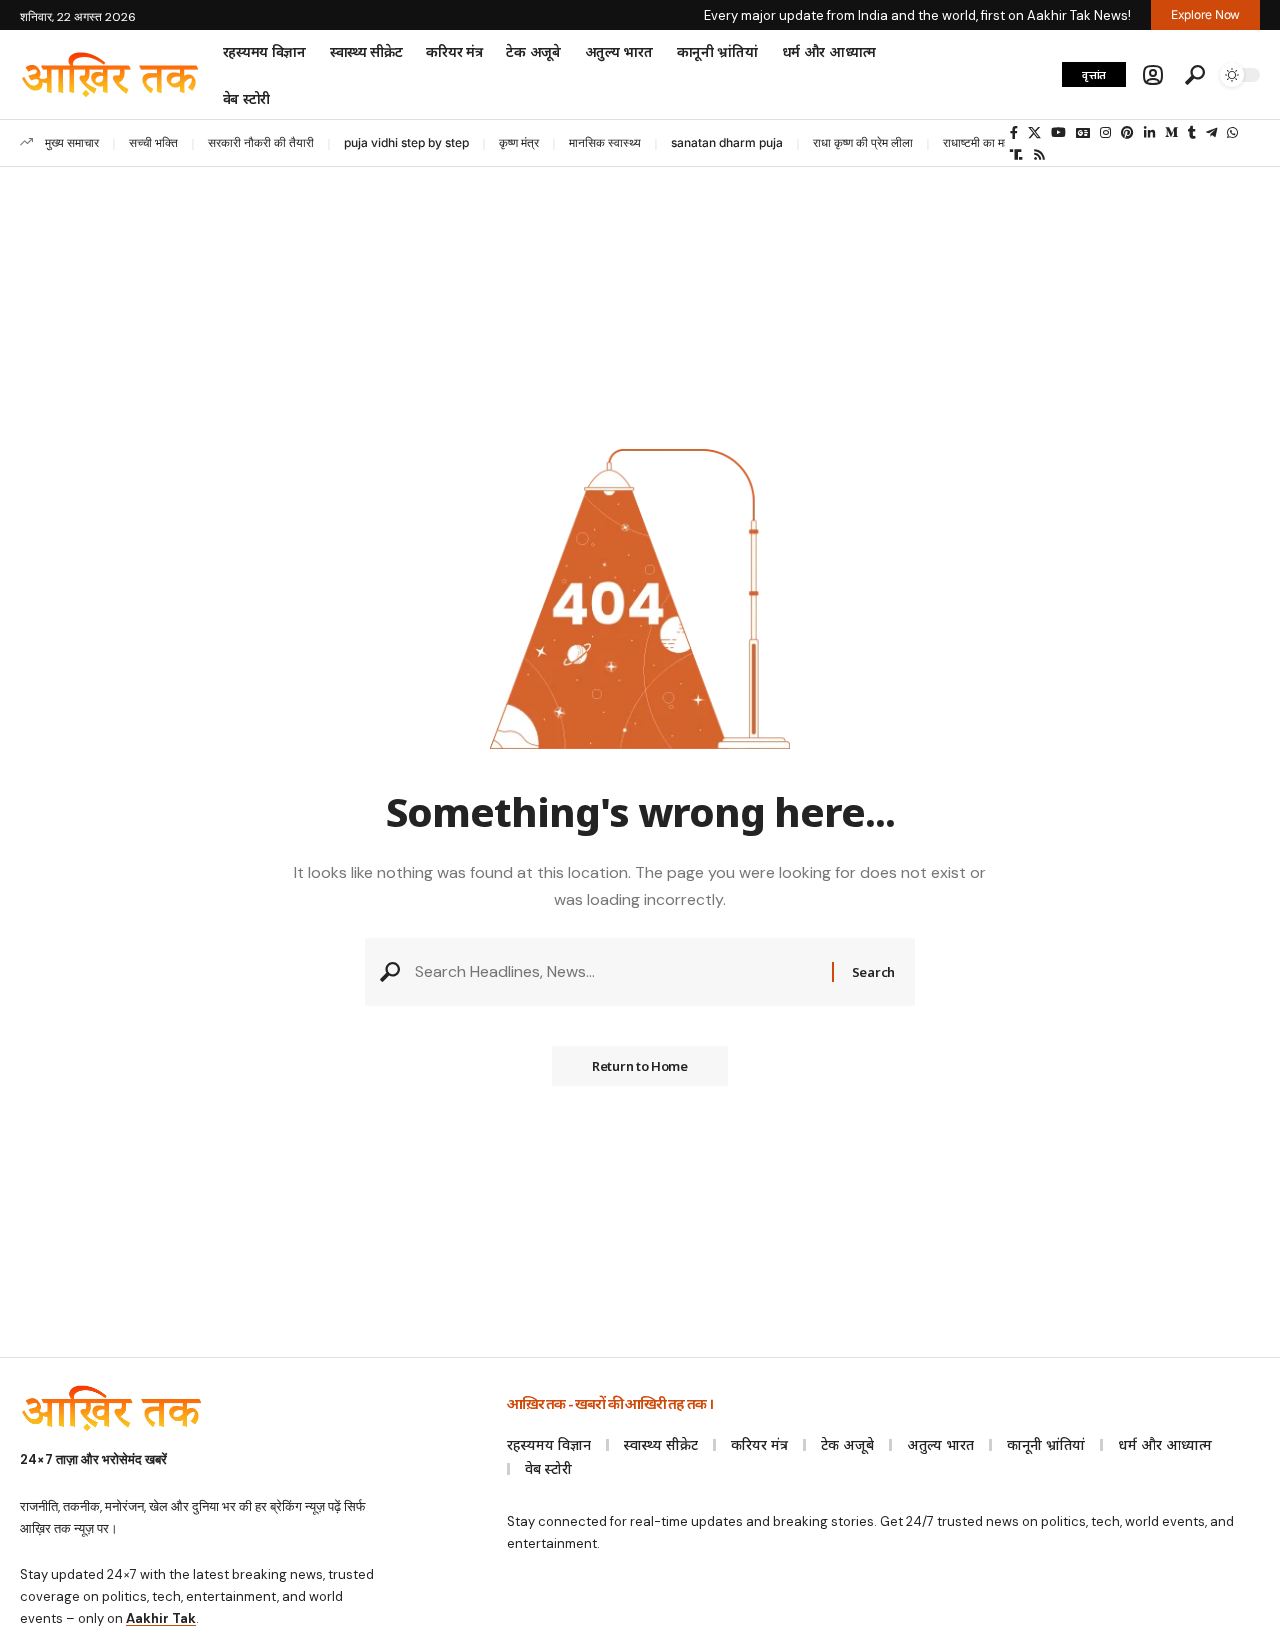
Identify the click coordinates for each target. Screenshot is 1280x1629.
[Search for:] (616, 971)
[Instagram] (1105, 133)
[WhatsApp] (1232, 133)
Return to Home (640, 1066)
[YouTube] (1058, 133)
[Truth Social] (1016, 155)
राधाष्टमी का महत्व (981, 142)
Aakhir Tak (161, 1618)
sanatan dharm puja (727, 142)
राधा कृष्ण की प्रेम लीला (863, 142)
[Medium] (1171, 133)
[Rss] (1039, 155)
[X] (1034, 133)
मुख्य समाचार (72, 142)
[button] (1153, 75)
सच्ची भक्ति (153, 142)
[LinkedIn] (1149, 133)
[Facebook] (1014, 133)
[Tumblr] (1192, 133)
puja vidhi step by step (406, 142)
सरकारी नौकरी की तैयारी (261, 142)
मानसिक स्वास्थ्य (605, 142)
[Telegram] (1211, 133)
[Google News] (1083, 133)
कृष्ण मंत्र (519, 142)
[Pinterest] (1127, 133)
